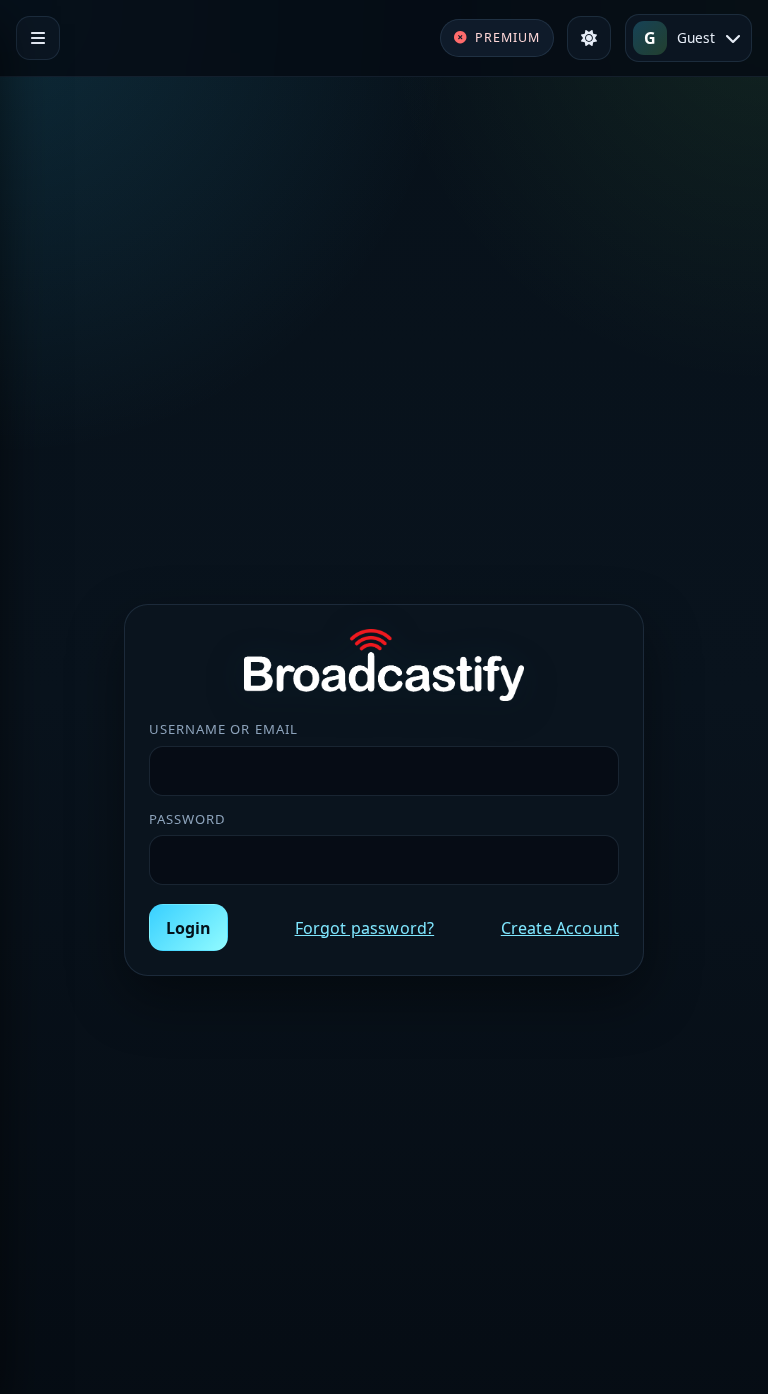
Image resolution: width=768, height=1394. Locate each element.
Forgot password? (365, 928)
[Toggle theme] (589, 38)
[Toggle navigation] (38, 38)
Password (187, 819)
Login (188, 928)
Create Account (560, 928)
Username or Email (223, 729)
